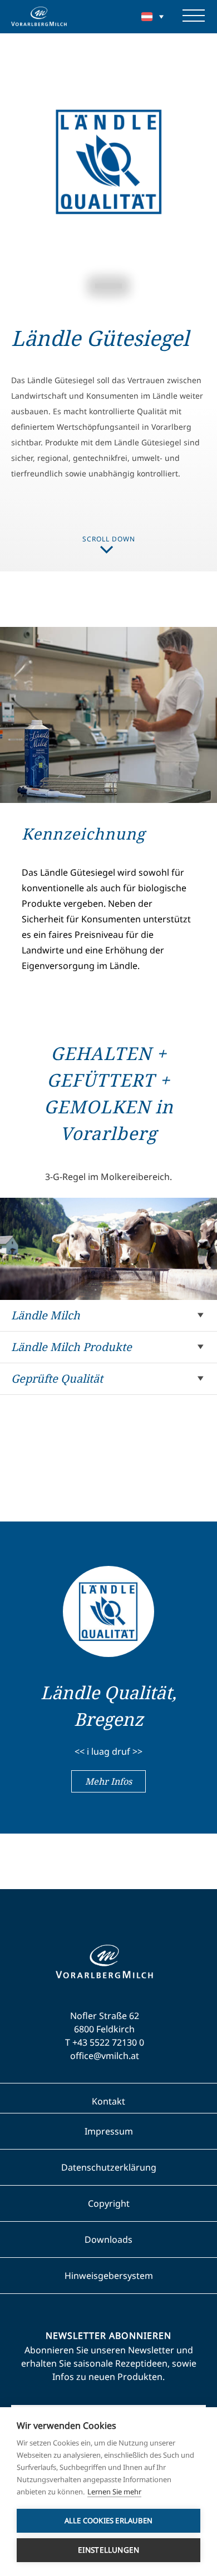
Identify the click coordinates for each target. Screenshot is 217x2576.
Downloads (108, 2239)
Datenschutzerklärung (109, 2167)
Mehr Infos (108, 1781)
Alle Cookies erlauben (108, 2520)
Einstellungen (109, 2550)
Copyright (109, 2203)
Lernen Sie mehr (114, 2492)
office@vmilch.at (105, 2056)
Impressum (109, 2131)
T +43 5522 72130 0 (105, 2042)
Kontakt (108, 2101)
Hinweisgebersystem (109, 2276)
